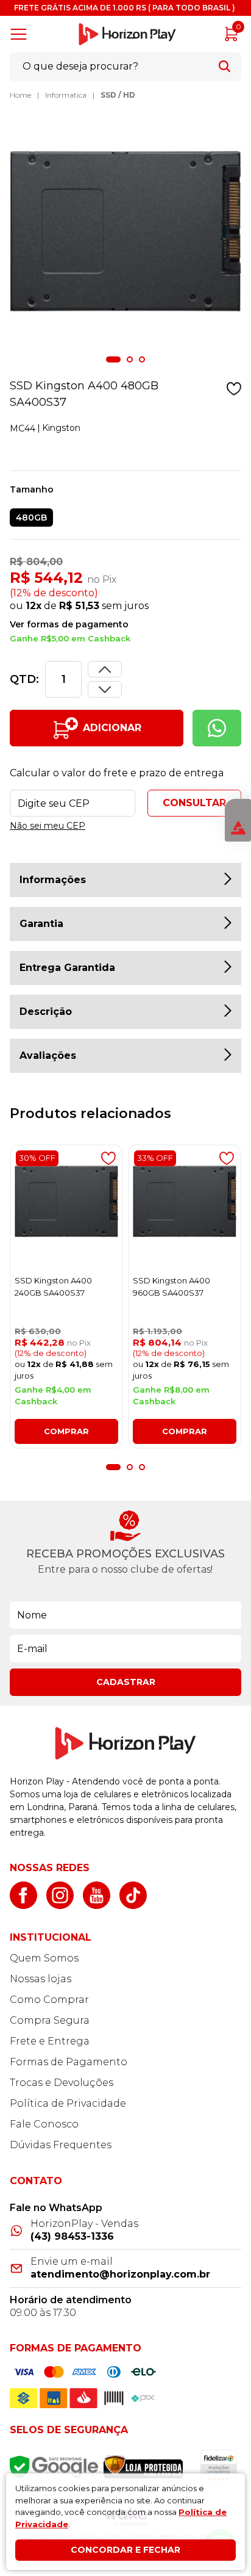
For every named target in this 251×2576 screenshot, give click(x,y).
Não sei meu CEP (48, 826)
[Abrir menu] (21, 34)
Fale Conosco (44, 2124)
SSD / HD (118, 95)
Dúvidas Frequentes (61, 2145)
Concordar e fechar (125, 2550)
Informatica (66, 95)
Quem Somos (44, 1958)
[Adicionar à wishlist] (234, 389)
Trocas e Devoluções (62, 2083)
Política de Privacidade (68, 2103)
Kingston (61, 428)
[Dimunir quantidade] (105, 669)
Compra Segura (50, 2020)
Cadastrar (126, 1682)
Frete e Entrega (50, 2041)
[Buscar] (224, 66)
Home (20, 95)
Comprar (66, 1431)
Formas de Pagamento (69, 2062)
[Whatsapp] (217, 728)
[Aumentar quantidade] (105, 689)
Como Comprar (49, 2000)
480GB (31, 518)
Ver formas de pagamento (69, 624)
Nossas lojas (41, 1979)
